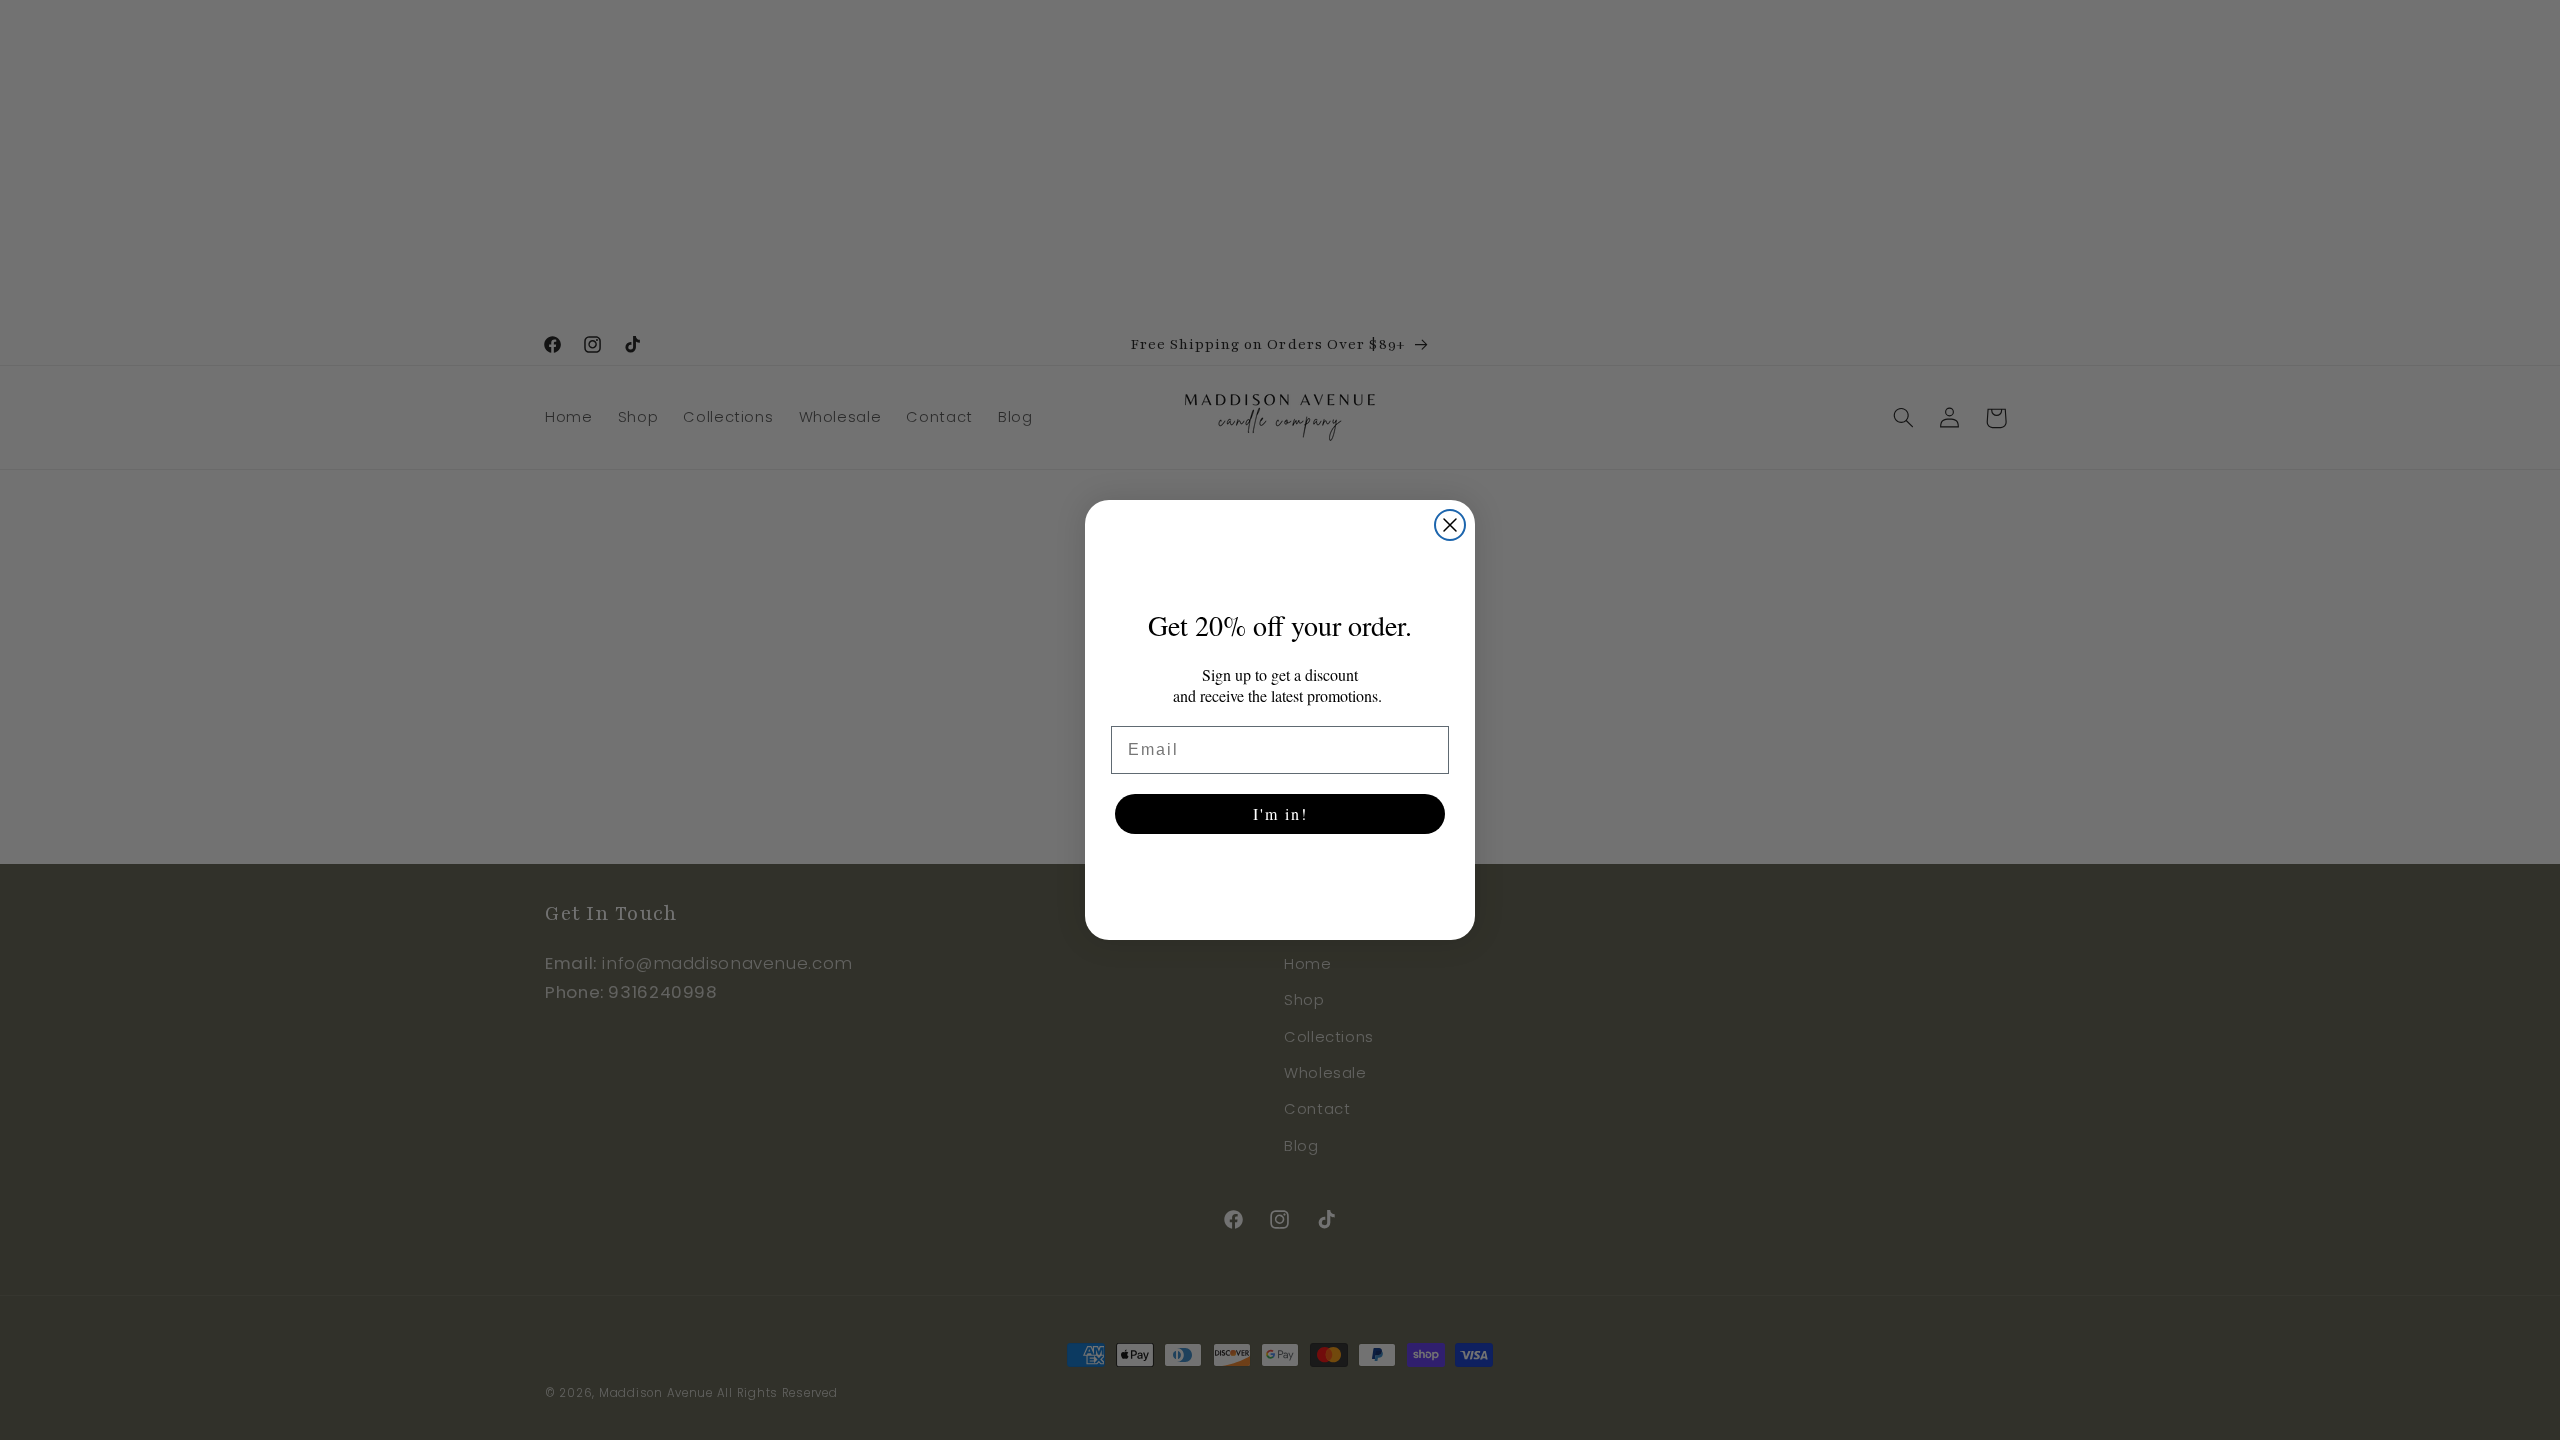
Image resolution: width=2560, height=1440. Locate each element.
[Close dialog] (1450, 525)
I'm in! (1280, 813)
